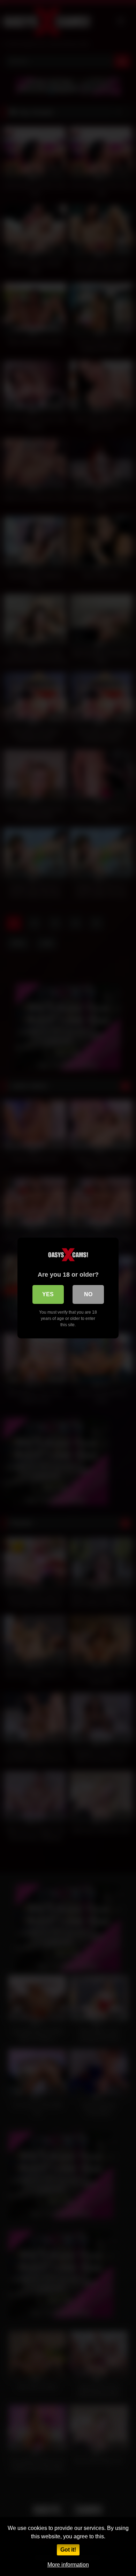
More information (68, 2565)
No (88, 1294)
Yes (48, 1294)
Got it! (68, 2550)
